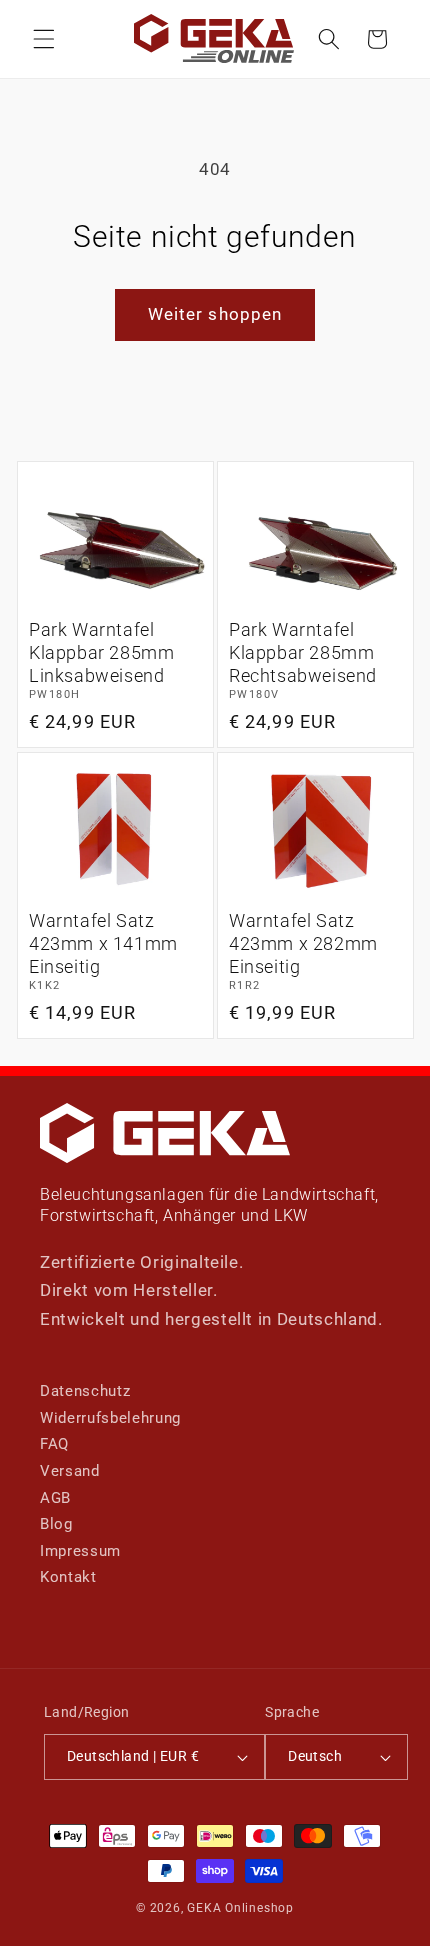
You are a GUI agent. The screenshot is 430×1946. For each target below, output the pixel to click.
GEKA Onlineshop (240, 1908)
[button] (44, 39)
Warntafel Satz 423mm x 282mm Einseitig (303, 944)
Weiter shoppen (215, 314)
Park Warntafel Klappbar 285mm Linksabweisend (101, 653)
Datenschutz (85, 1391)
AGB (55, 1498)
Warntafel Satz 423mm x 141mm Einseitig (103, 944)
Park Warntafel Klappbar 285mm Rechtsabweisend (303, 653)
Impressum (80, 1551)
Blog (56, 1524)
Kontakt (68, 1577)
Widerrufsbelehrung (110, 1418)
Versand (70, 1471)
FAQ (54, 1444)
